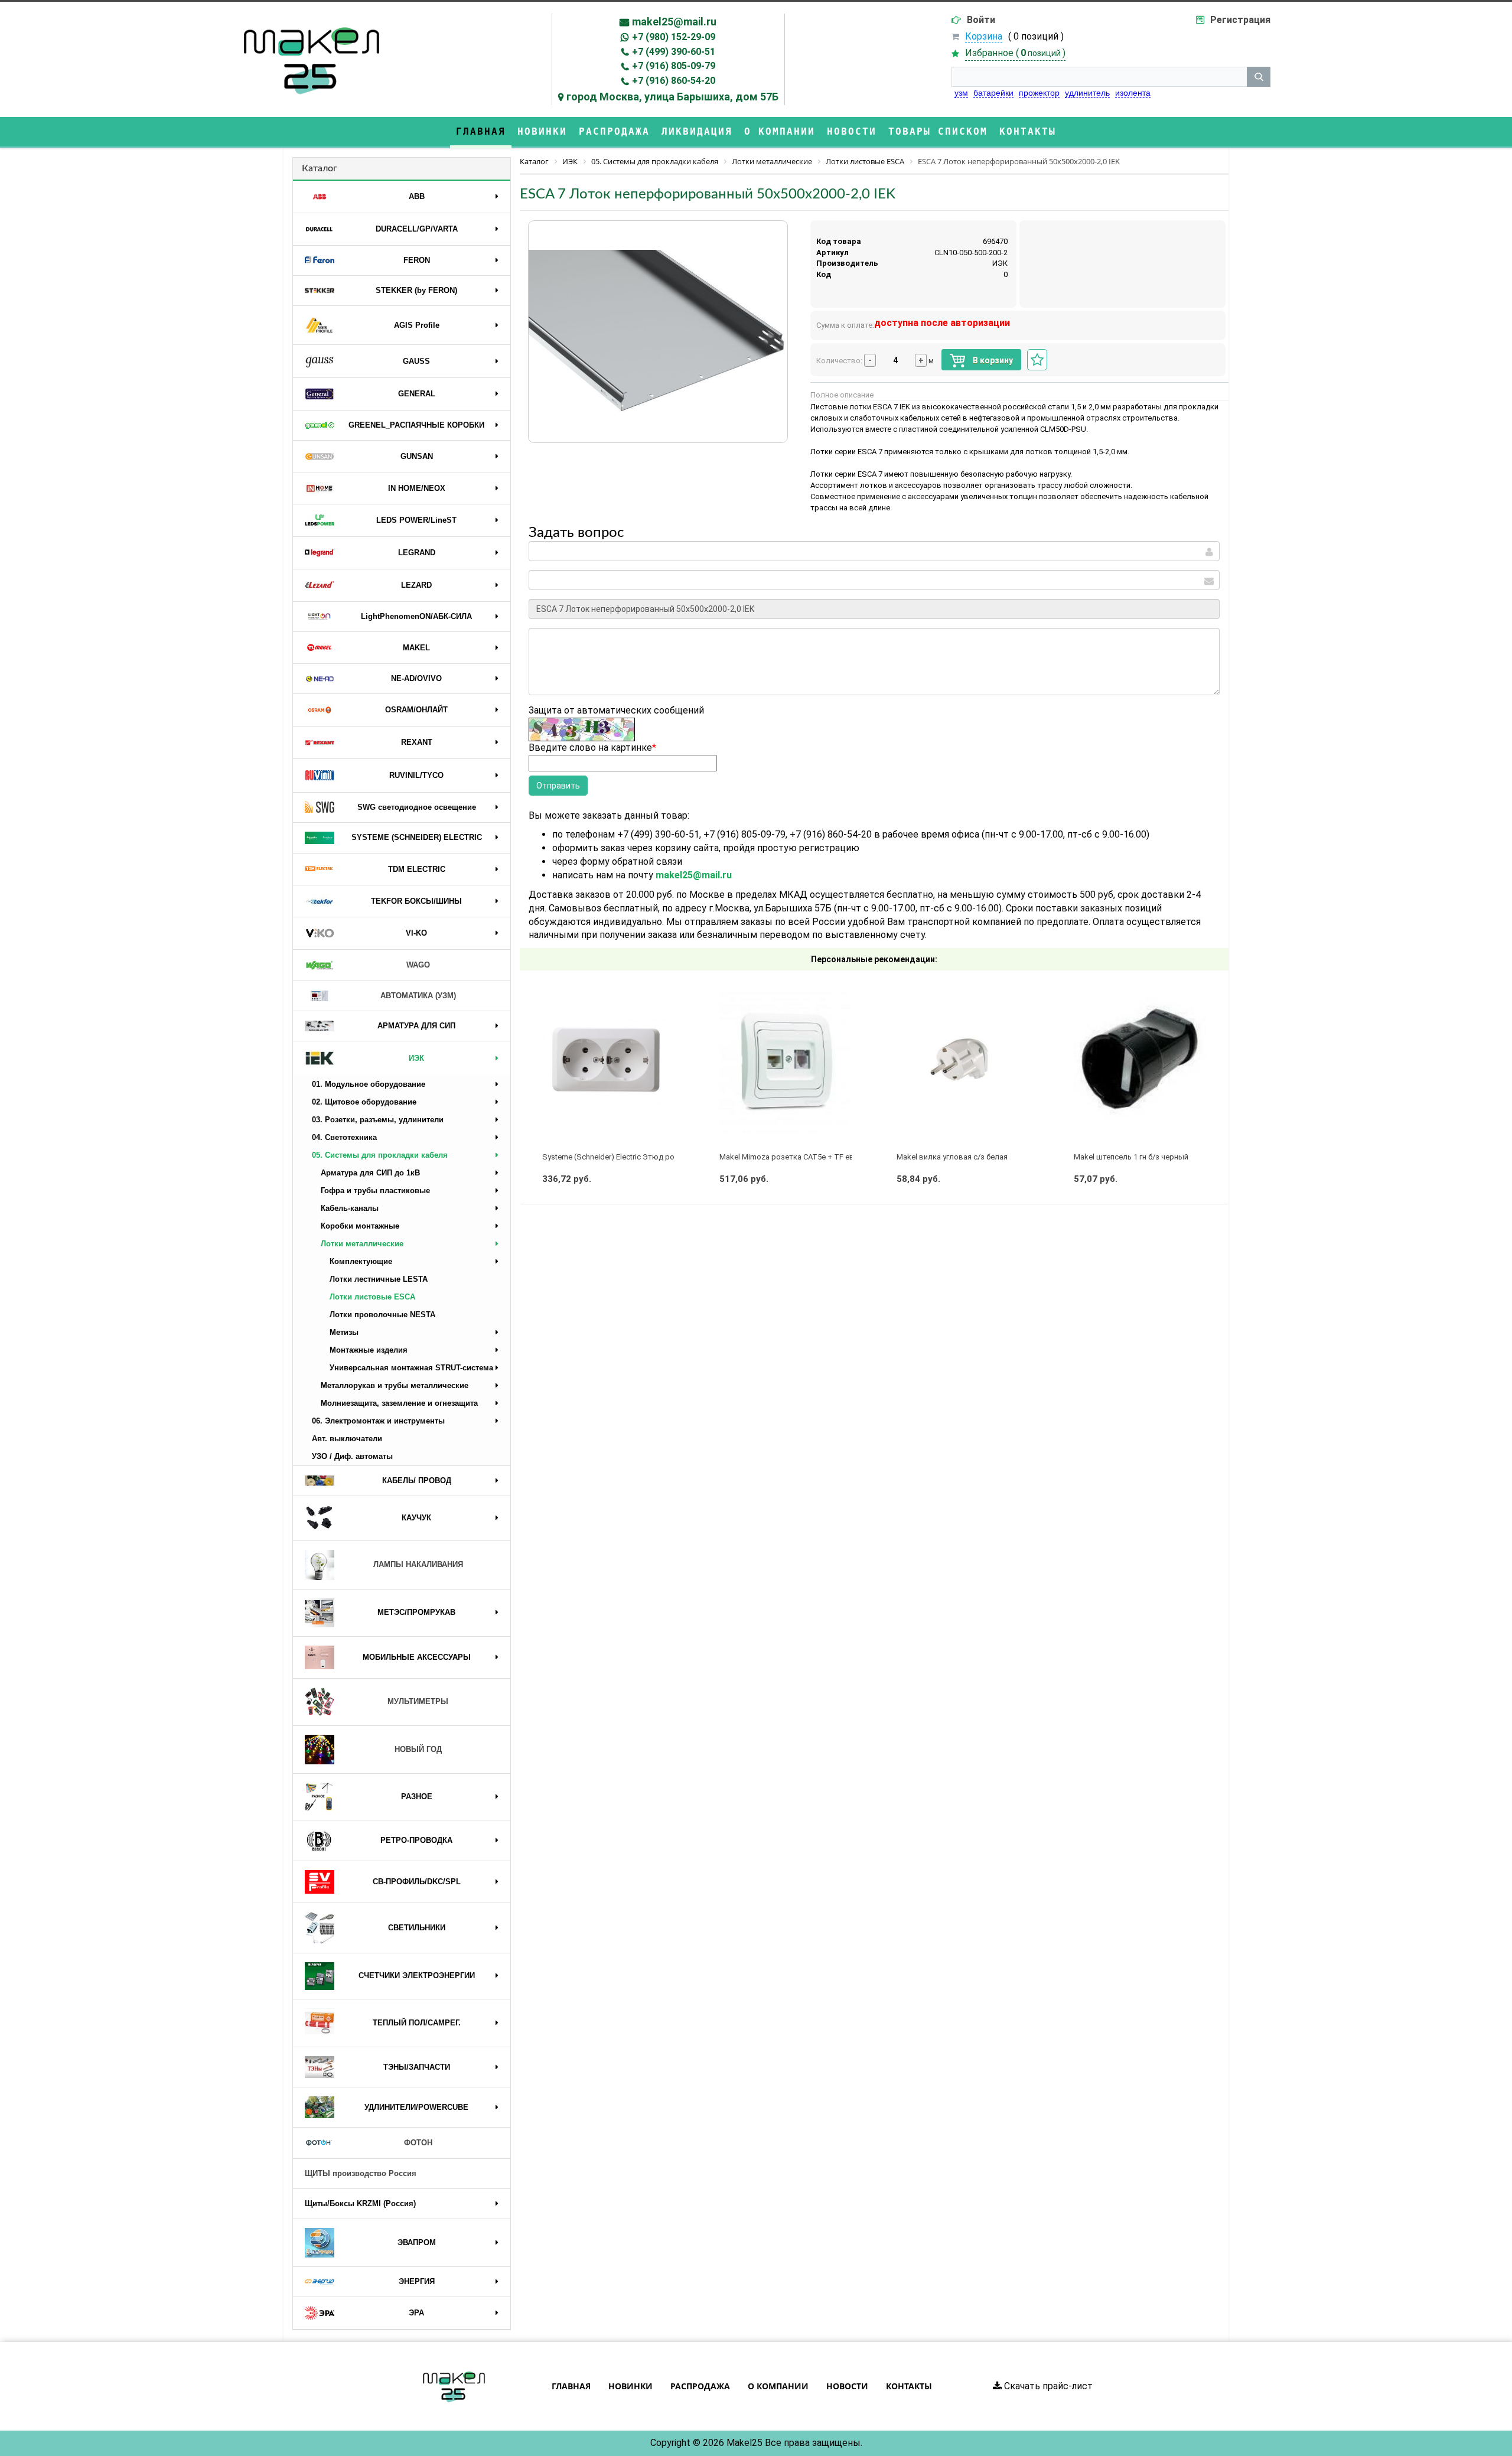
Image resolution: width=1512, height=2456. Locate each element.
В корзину (992, 360)
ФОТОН (418, 2143)
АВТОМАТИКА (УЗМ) (418, 996)
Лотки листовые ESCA (372, 1297)
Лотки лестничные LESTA (379, 1279)
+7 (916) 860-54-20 (674, 81)
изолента (1133, 93)
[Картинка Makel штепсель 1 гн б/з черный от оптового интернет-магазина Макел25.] (1140, 1060)
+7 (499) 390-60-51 (674, 52)
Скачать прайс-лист (1047, 2386)
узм (961, 93)
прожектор (1039, 93)
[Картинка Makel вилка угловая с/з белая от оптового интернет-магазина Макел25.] (963, 1060)
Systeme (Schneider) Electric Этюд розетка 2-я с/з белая (643, 1157)
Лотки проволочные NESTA (382, 1315)
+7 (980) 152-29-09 (674, 37)
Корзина (984, 36)
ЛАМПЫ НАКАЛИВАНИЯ (418, 1564)
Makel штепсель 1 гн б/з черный (1131, 1157)
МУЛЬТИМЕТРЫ (418, 1701)
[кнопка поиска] (1259, 77)
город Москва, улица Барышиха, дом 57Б (672, 97)
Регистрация (1240, 20)
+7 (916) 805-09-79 (674, 66)
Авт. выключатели (347, 1439)
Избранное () (1015, 53)
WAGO (418, 965)
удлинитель (1087, 93)
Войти (981, 20)
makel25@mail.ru (674, 22)
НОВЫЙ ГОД (418, 1749)
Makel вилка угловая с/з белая (952, 1157)
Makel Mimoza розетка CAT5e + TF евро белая (803, 1157)
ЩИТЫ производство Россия (361, 2173)
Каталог (320, 168)
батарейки (993, 93)
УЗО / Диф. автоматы (352, 1456)
